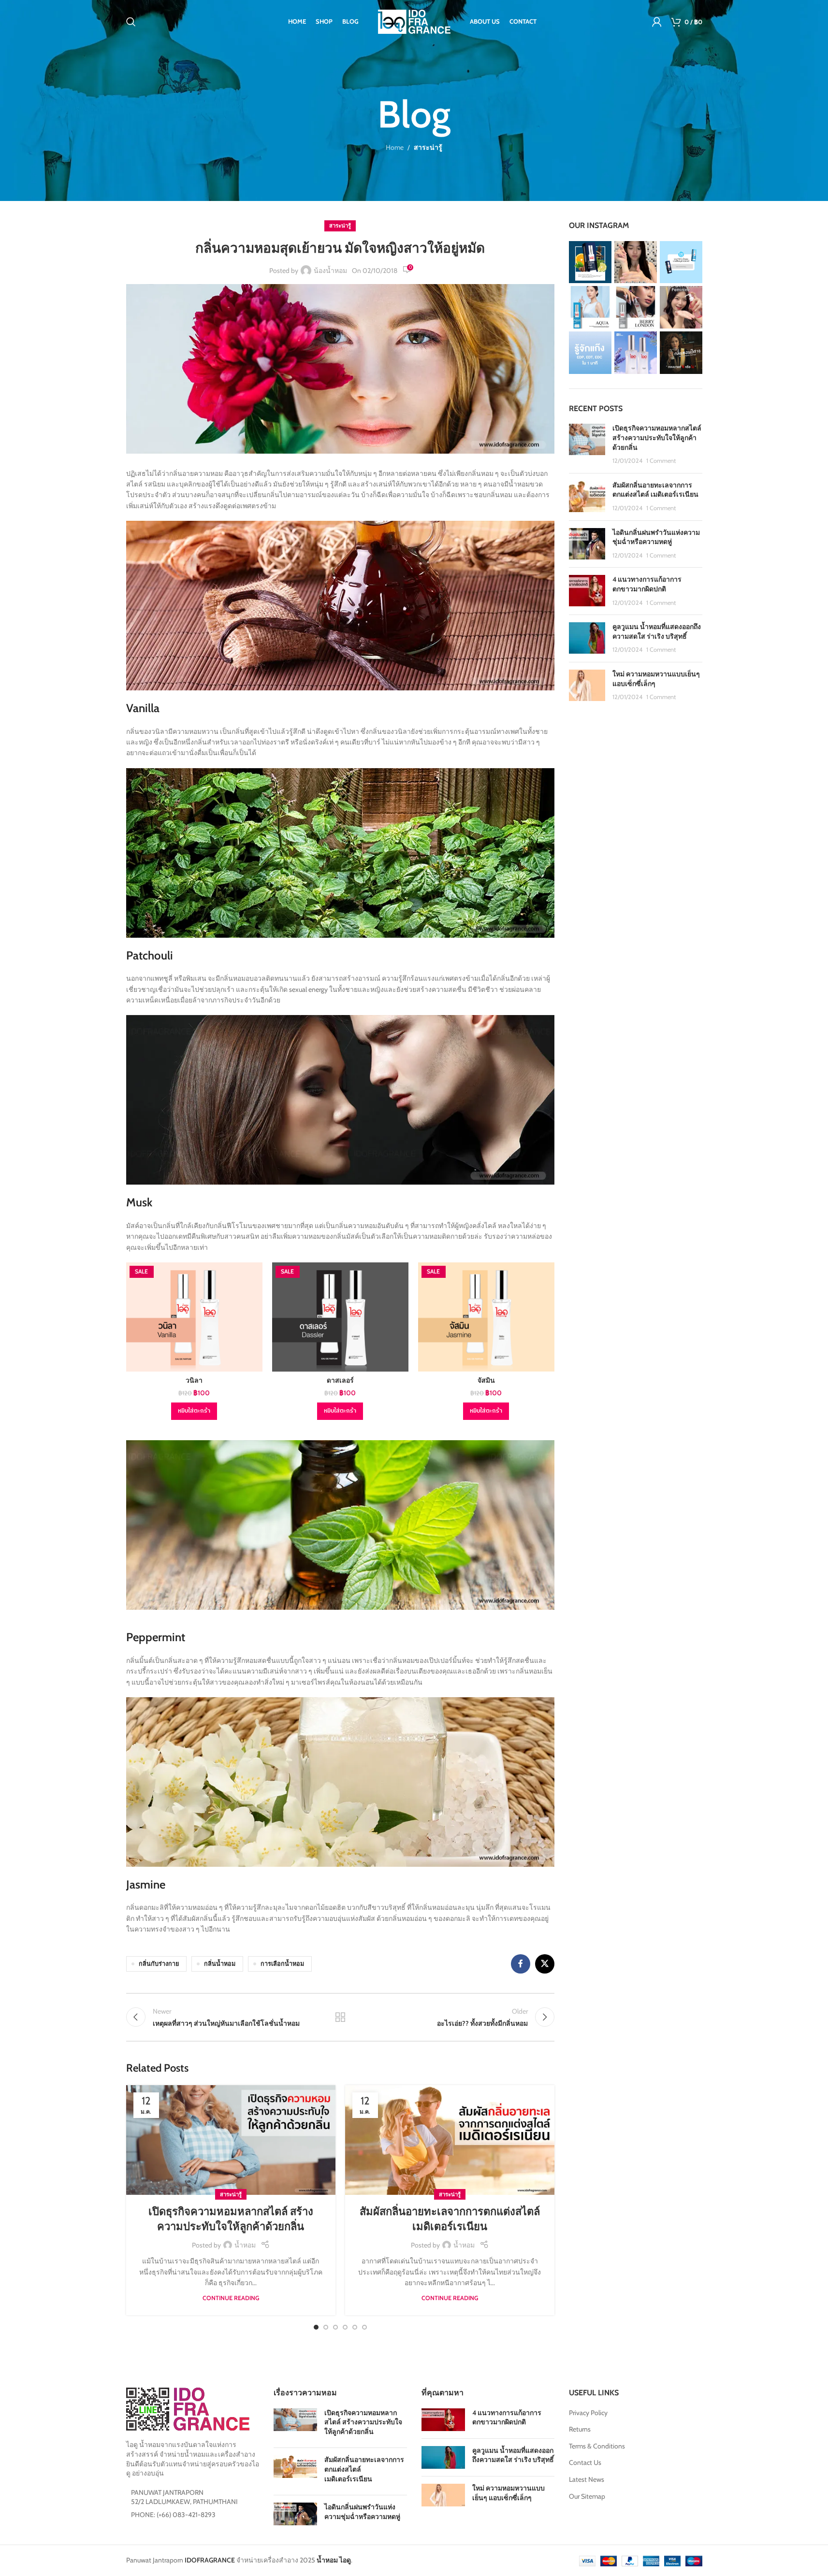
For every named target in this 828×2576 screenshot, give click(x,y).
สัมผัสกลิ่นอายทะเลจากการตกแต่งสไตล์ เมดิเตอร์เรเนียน (655, 490)
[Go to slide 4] (345, 2327)
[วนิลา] (194, 1317)
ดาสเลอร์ (340, 1380)
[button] (194, 1411)
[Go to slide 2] (326, 2327)
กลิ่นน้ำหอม (220, 1964)
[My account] (657, 22)
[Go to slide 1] (316, 2327)
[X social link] (545, 1964)
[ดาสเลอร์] (340, 1317)
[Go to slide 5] (355, 2327)
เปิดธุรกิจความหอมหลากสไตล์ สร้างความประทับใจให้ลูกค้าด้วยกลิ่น (657, 437)
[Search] (131, 22)
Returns (580, 2429)
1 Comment (661, 461)
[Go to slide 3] (335, 2327)
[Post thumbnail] (587, 444)
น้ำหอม (245, 2245)
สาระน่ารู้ (428, 147)
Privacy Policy (588, 2413)
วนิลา (194, 1380)
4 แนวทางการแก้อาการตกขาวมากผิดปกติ (647, 584)
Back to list (340, 2017)
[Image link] (188, 2408)
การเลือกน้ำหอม (282, 1964)
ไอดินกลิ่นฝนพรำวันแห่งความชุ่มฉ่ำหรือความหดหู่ (656, 537)
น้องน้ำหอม (330, 271)
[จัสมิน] (486, 1317)
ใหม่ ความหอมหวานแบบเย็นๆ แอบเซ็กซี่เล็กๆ (508, 2493)
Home (395, 147)
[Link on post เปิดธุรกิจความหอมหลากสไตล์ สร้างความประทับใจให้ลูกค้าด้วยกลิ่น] (231, 2140)
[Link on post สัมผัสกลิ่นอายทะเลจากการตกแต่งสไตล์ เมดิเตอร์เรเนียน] (450, 2140)
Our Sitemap (587, 2496)
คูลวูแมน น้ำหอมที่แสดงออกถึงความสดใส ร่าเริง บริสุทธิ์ (657, 631)
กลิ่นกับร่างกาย (159, 1964)
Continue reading (231, 2298)
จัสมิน (486, 1380)
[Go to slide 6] (364, 2327)
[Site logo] (414, 21)
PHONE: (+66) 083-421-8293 (173, 2515)
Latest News (587, 2479)
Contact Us (585, 2462)
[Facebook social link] (521, 1964)
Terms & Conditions (597, 2446)
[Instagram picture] (590, 262)
